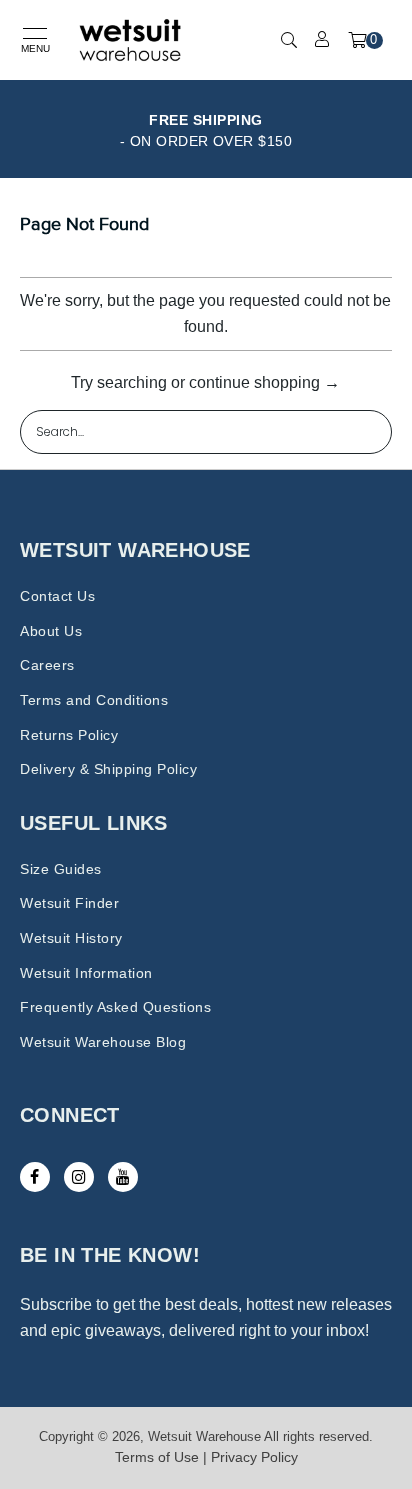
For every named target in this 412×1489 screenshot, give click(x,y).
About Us (51, 631)
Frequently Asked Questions (115, 1007)
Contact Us (57, 596)
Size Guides (61, 869)
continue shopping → (264, 382)
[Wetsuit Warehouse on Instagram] (79, 1177)
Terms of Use (157, 1457)
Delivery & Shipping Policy (108, 769)
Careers (47, 665)
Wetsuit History (71, 938)
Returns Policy (69, 735)
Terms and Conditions (94, 700)
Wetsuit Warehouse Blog (103, 1042)
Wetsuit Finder (69, 903)
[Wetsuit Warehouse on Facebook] (35, 1177)
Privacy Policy (254, 1457)
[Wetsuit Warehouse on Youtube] (123, 1177)
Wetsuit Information (86, 973)
